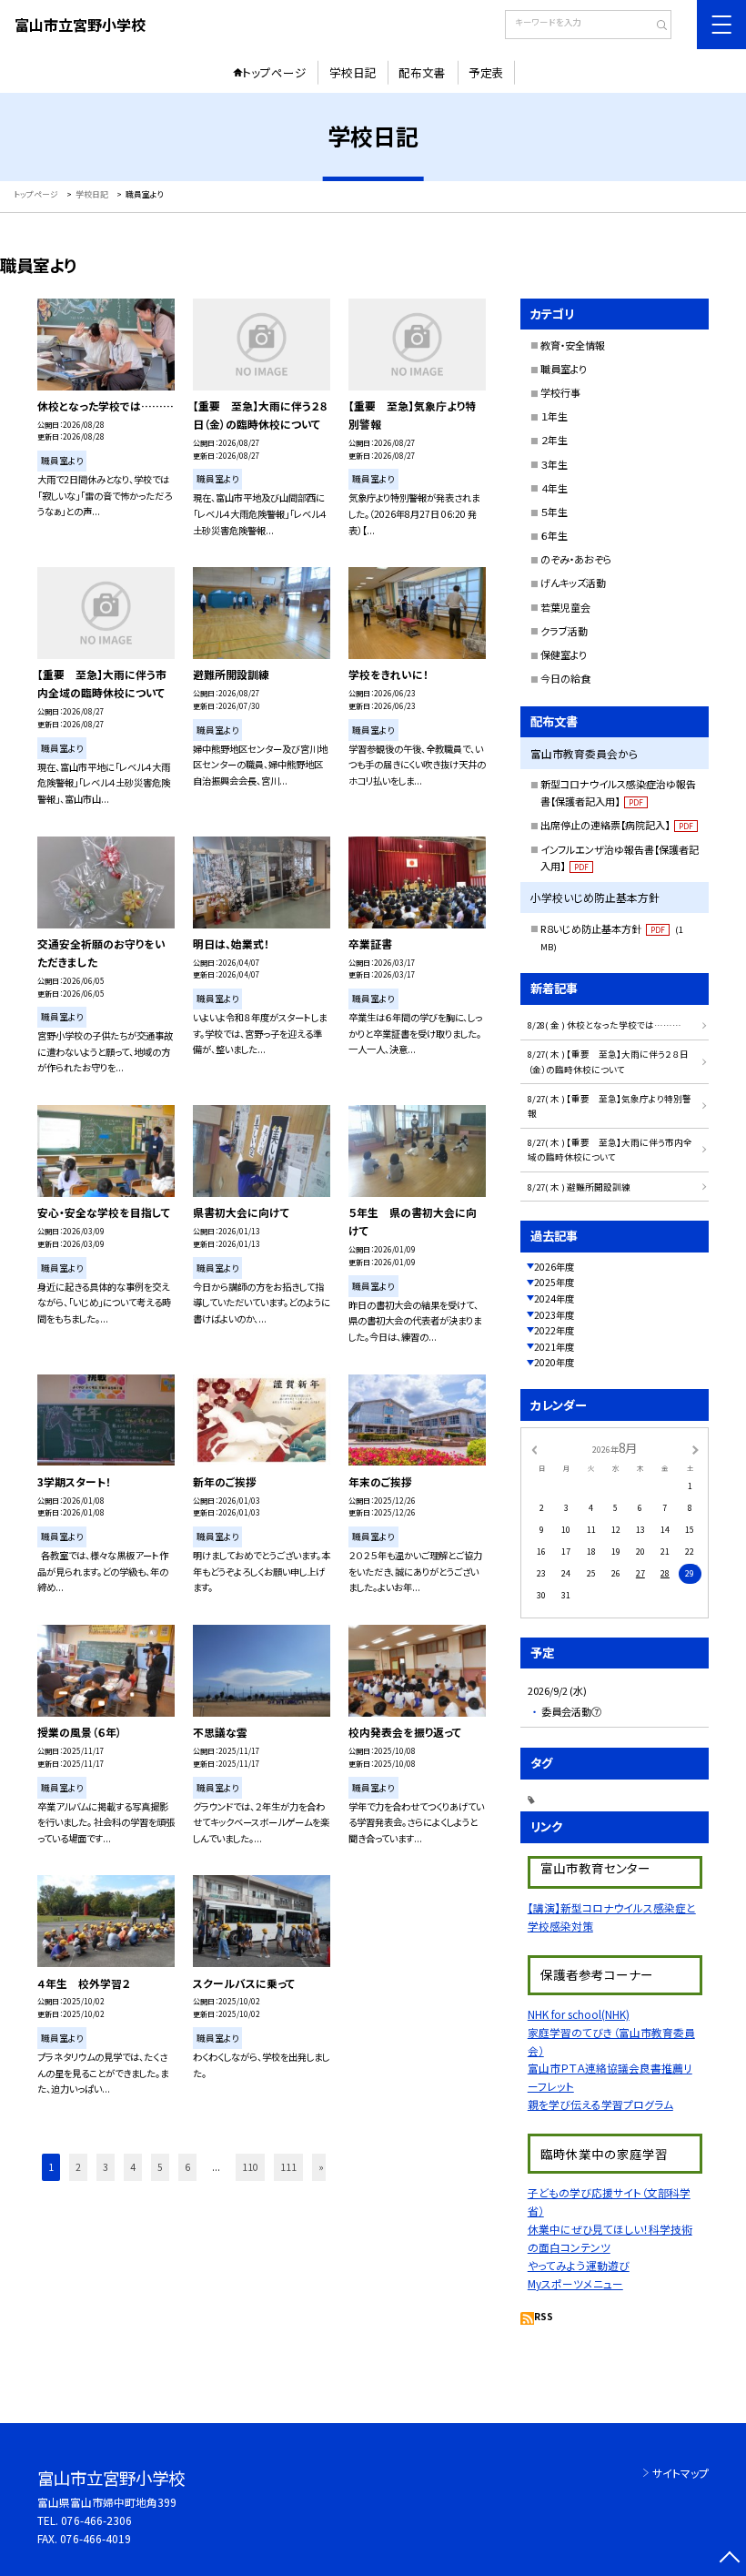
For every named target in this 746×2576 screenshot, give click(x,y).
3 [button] (106, 2167)
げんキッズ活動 (573, 583)
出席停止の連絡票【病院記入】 (617, 825)
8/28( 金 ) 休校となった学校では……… (605, 1025)
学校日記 (353, 72)
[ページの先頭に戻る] (729, 2559)
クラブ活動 (564, 631)
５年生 (554, 512)
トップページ (274, 72)
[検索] (655, 26)
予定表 (486, 72)
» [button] (321, 2167)
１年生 (554, 416)
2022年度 (554, 1330)
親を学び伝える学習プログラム (600, 2104)
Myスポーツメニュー (575, 2283)
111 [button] (288, 2167)
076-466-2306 (96, 2520)
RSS (544, 2316)
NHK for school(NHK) (579, 2014)
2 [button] (78, 2167)
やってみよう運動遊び (579, 2265)
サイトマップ (680, 2473)
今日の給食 (565, 678)
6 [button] (187, 2167)
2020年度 (554, 1362)
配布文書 (422, 72)
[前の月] (534, 1449)
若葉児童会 (565, 607)
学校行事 (560, 392)
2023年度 (554, 1315)
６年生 (554, 535)
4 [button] (133, 2167)
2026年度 (554, 1267)
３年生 (554, 464)
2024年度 (554, 1298)
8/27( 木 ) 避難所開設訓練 (579, 1187)
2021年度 (554, 1347)
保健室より (564, 654)
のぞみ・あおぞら (576, 559)
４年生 (554, 488)
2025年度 (554, 1282)
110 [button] (250, 2167)
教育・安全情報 (573, 345)
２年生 (554, 440)
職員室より (564, 369)
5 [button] (160, 2167)
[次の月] (695, 1449)
